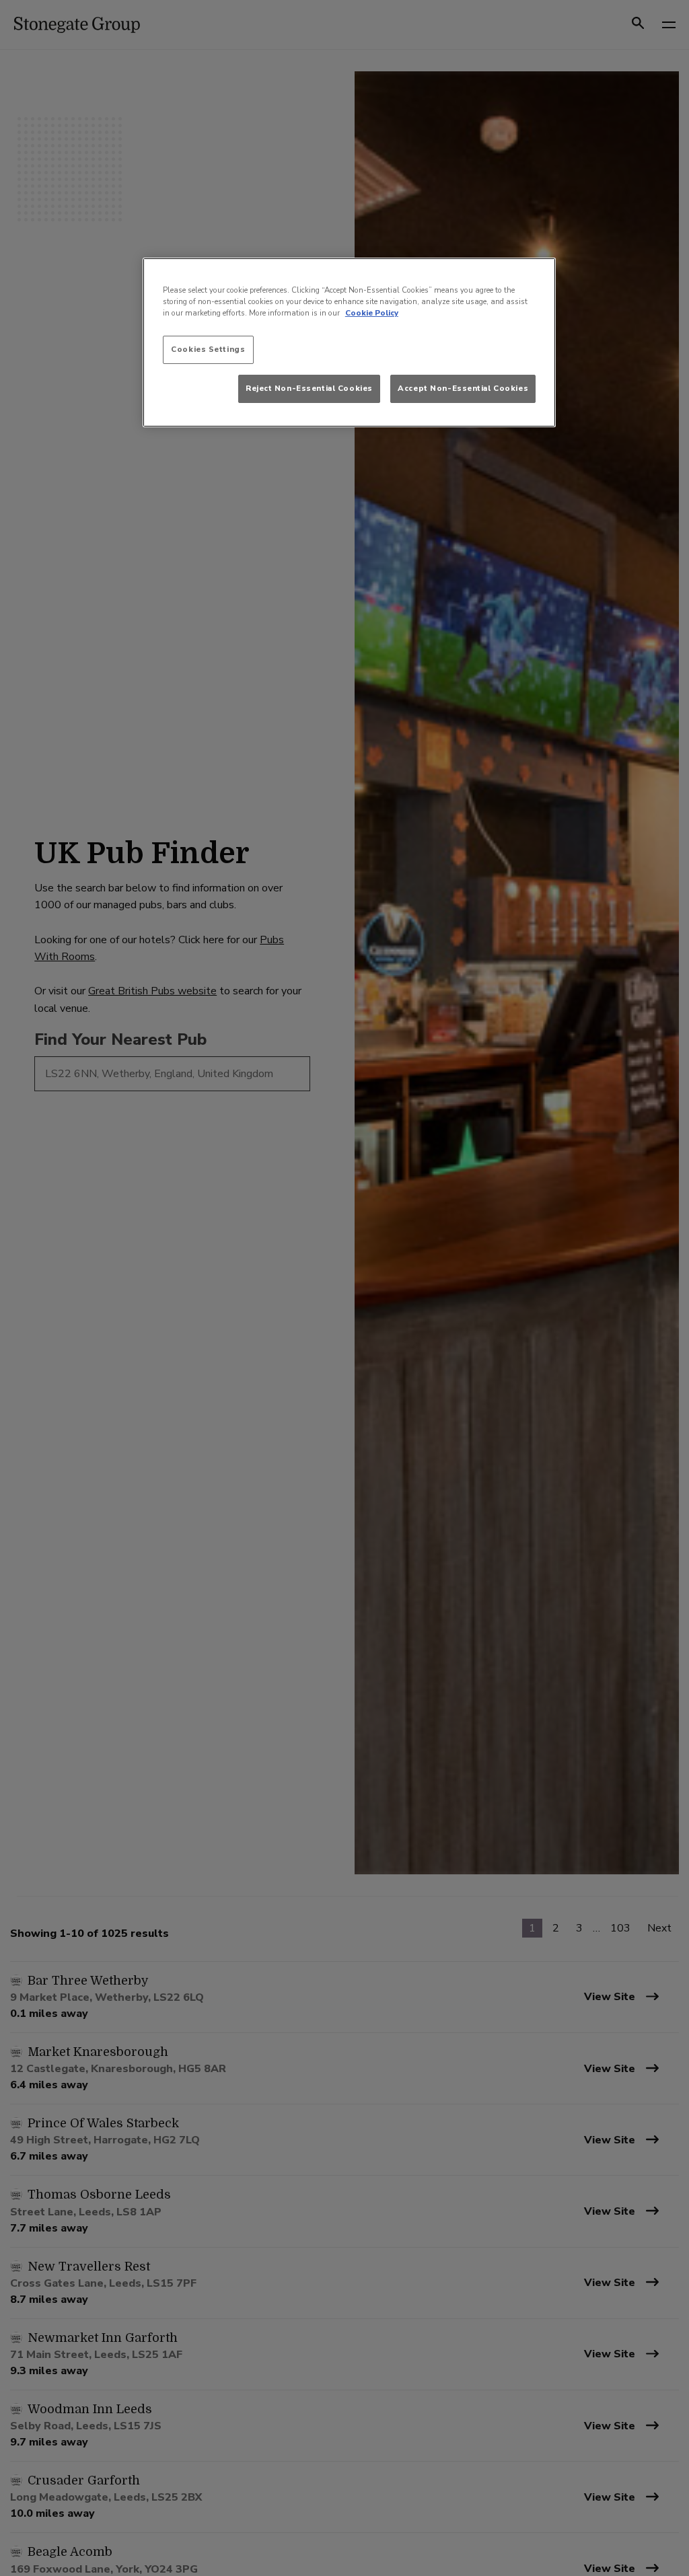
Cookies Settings (208, 349)
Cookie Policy (372, 313)
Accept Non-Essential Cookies (463, 388)
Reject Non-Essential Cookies (309, 388)
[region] (349, 342)
